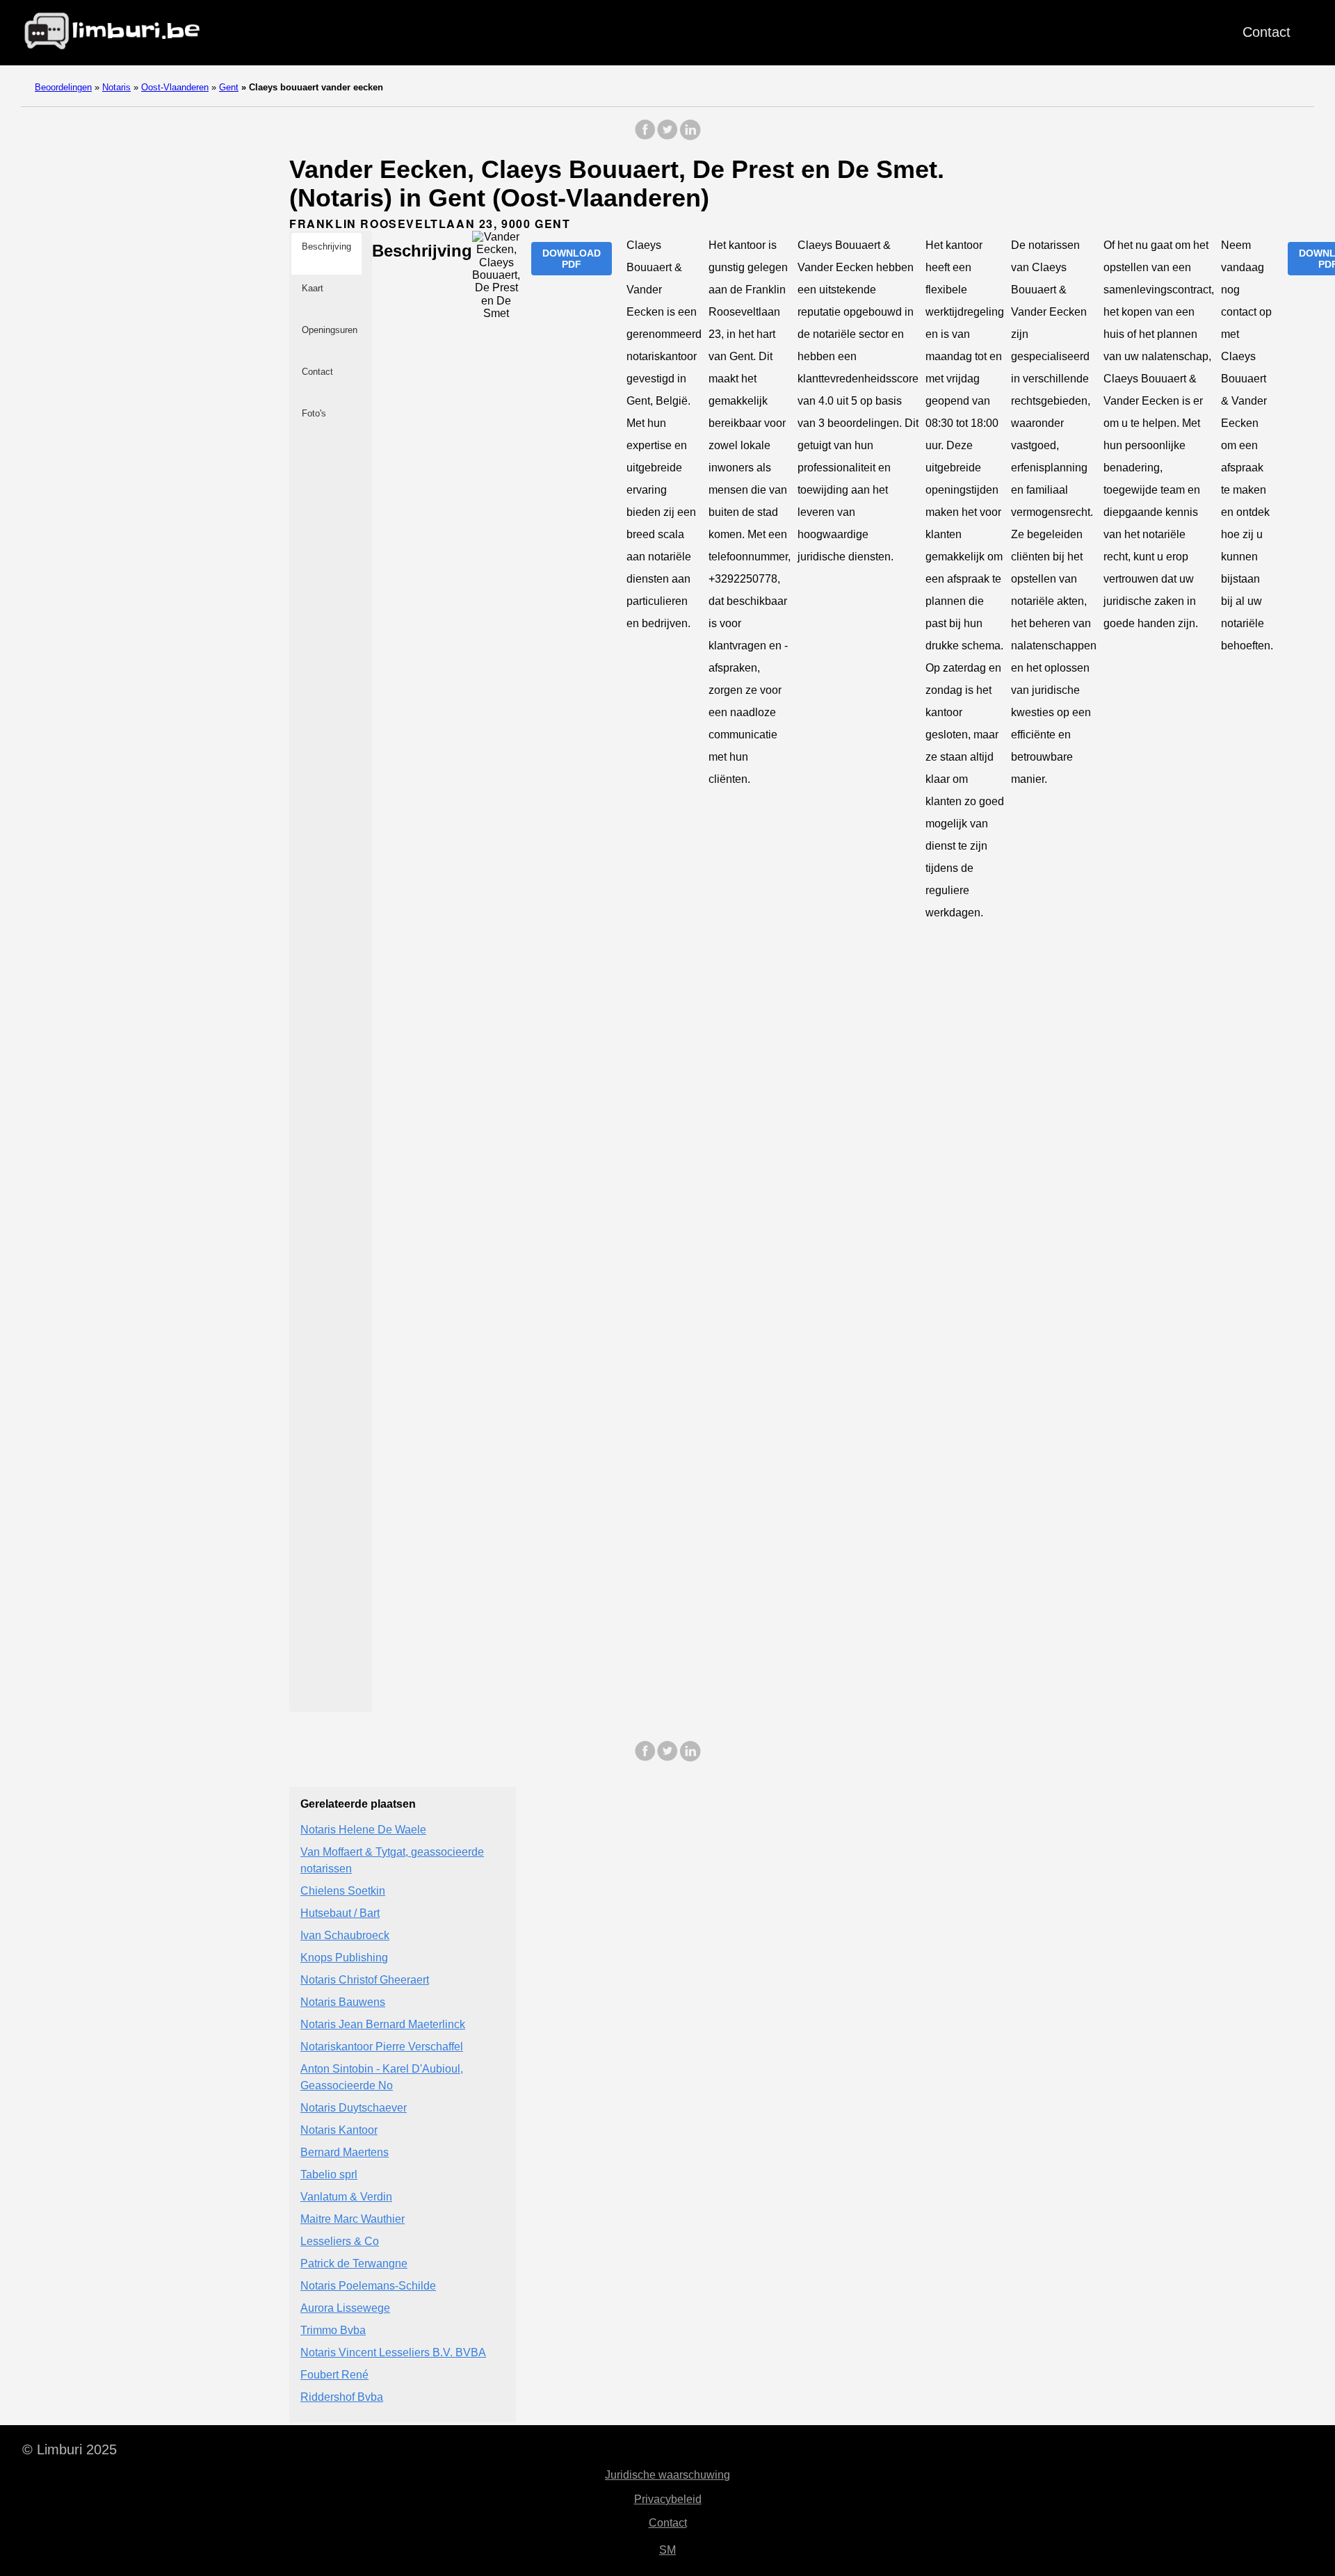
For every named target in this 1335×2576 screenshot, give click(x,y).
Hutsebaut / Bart (340, 1913)
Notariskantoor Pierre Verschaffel (382, 2047)
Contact (1267, 32)
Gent (229, 87)
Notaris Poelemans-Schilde (368, 2286)
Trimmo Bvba (333, 2330)
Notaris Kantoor (339, 2130)
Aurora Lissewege (345, 2308)
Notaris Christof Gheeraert (365, 1980)
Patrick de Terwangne (354, 2263)
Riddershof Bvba (342, 2397)
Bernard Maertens (345, 2152)
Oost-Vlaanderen (175, 87)
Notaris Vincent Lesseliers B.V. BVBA (393, 2352)
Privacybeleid (668, 2499)
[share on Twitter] (667, 137)
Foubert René (334, 2375)
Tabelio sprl (329, 2174)
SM (667, 2550)
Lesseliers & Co (340, 2241)
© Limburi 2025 (70, 2449)
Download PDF (572, 259)
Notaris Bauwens (343, 2002)
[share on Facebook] (645, 137)
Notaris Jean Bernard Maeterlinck (383, 2024)
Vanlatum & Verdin (346, 2197)
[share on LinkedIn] (690, 137)
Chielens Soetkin (343, 1891)
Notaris (116, 87)
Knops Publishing (344, 1958)
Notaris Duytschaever (354, 2108)
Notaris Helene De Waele (363, 1830)
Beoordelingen (63, 87)
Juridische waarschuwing (667, 2475)
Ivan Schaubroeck (345, 1935)
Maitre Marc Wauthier (353, 2219)
